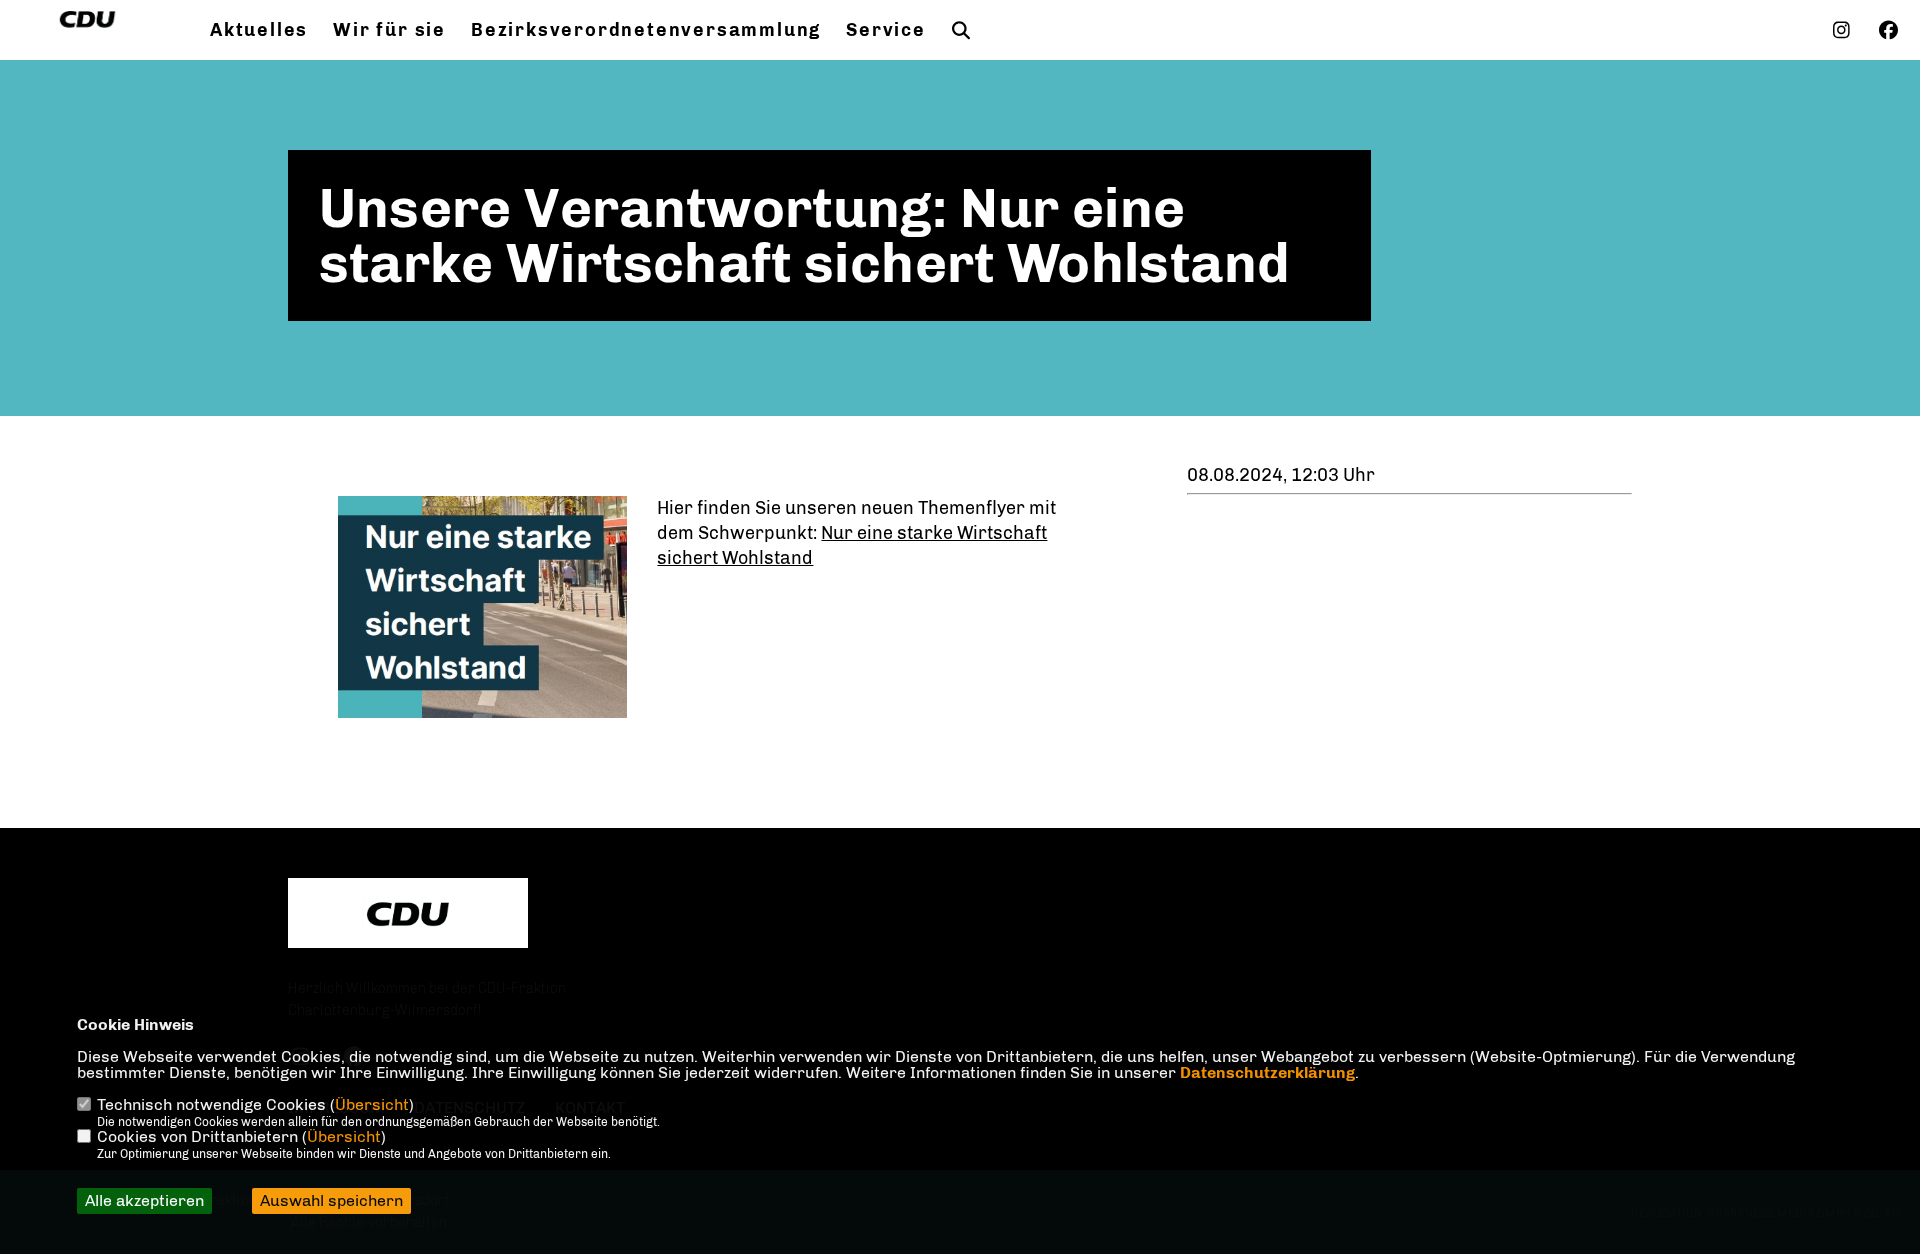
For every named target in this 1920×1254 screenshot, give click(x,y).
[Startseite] (408, 914)
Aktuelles (259, 30)
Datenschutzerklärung (1267, 1072)
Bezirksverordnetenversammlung (646, 30)
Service (886, 30)
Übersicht (372, 1104)
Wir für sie (389, 30)
